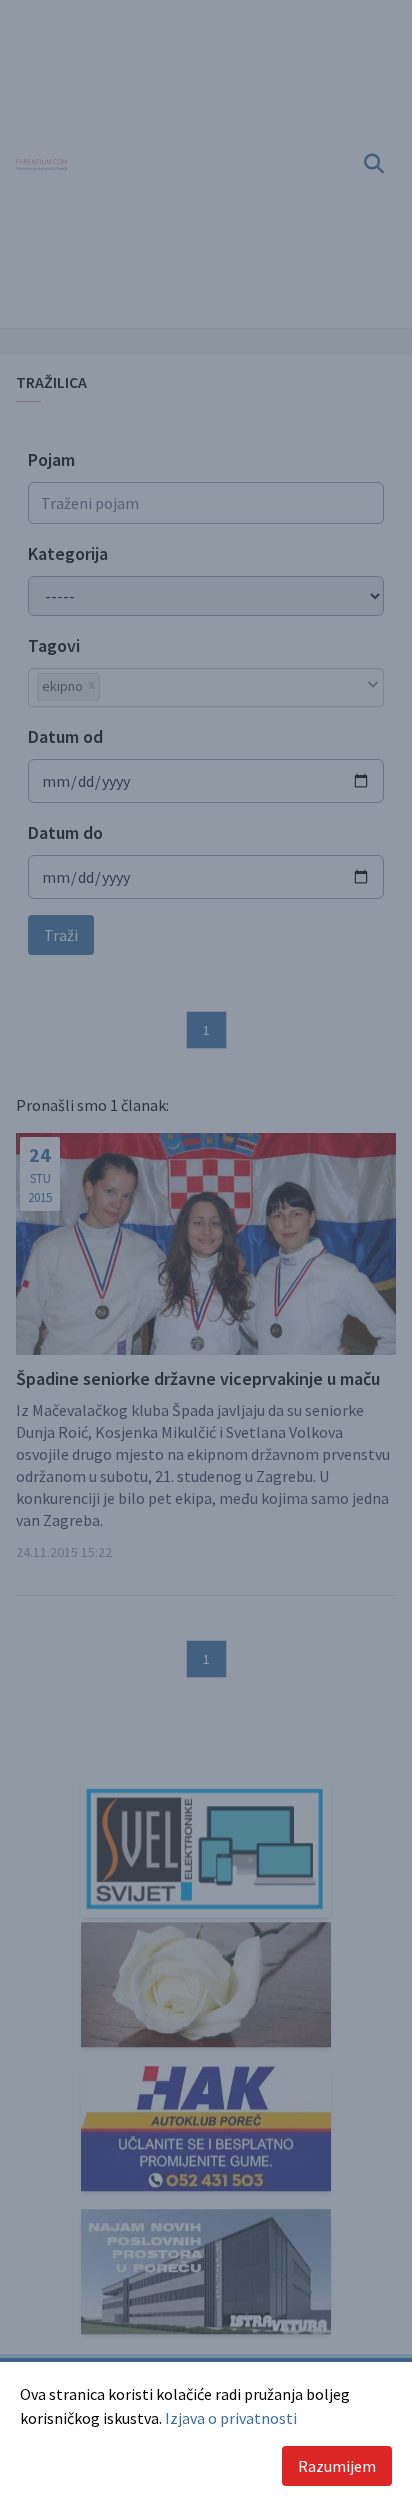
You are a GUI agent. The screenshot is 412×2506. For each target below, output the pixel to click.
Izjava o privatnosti (231, 2418)
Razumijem (337, 2466)
